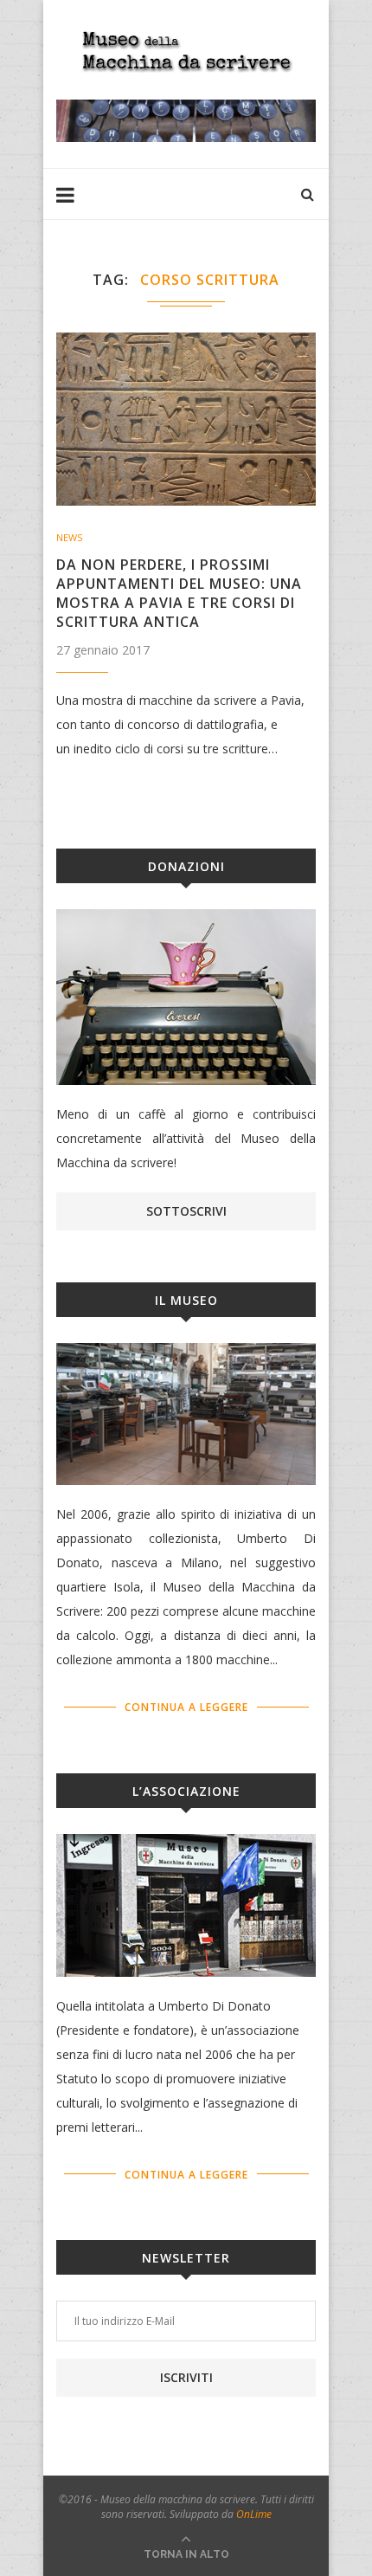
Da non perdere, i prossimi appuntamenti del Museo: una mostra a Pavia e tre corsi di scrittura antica (179, 593)
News (69, 537)
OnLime (254, 2514)
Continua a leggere (186, 1707)
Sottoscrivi (186, 1211)
